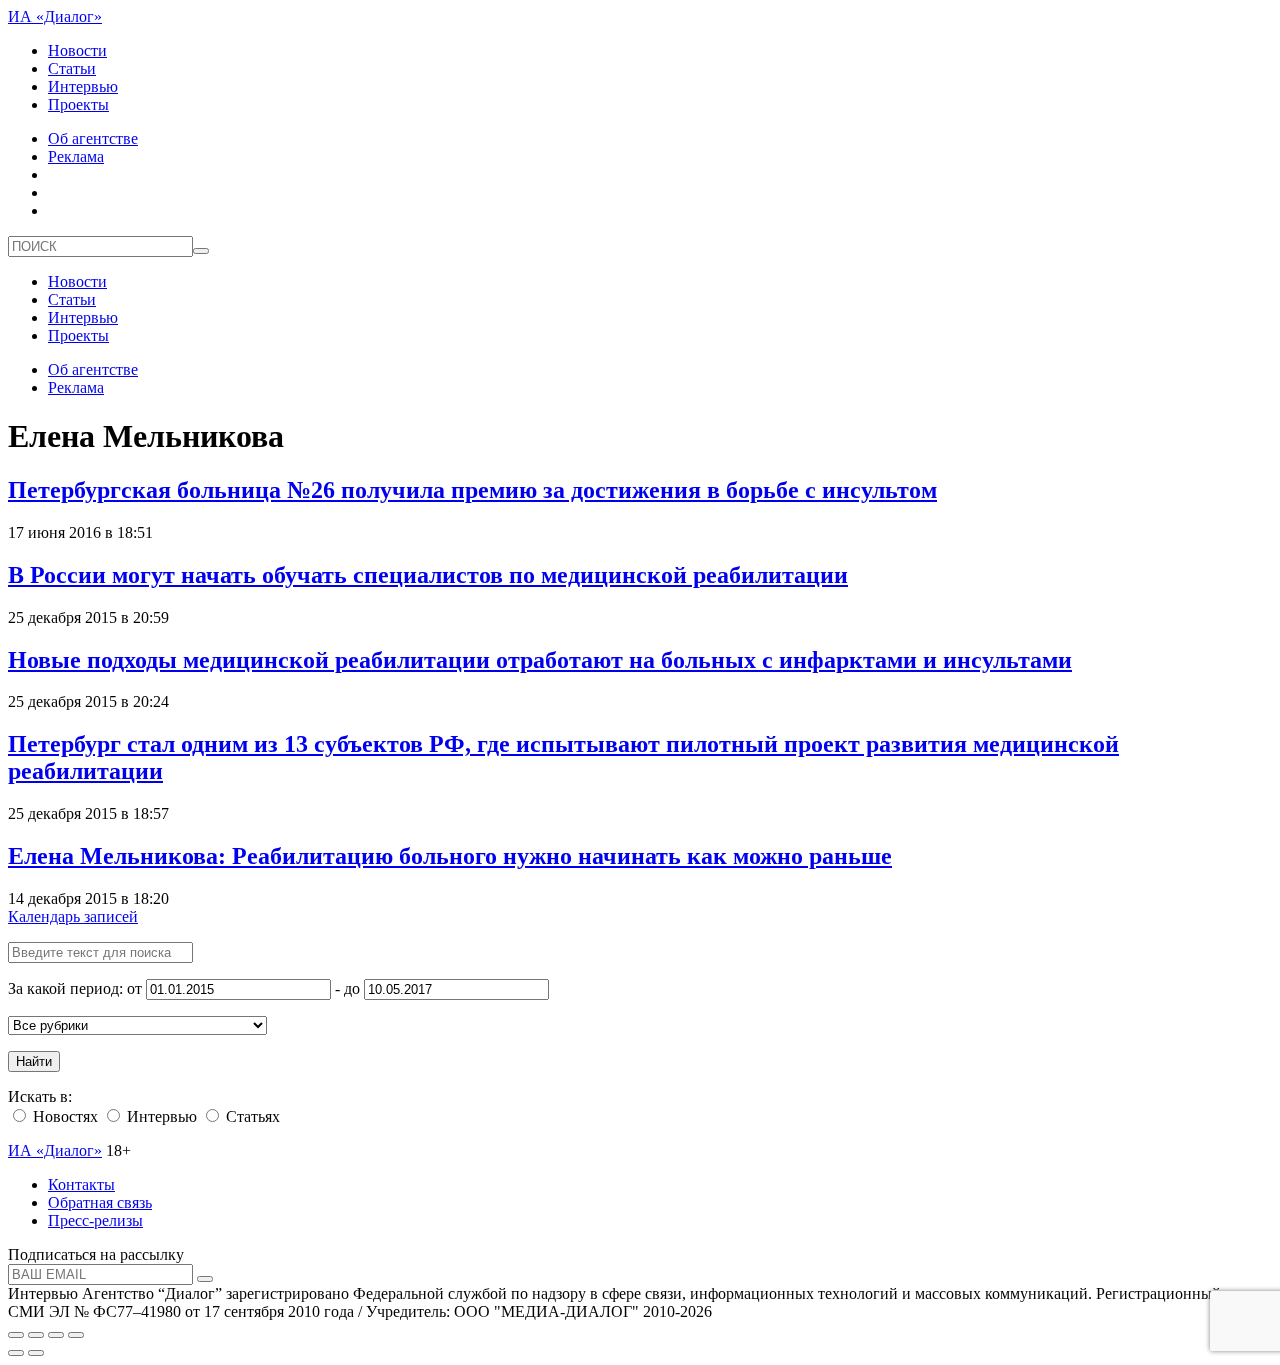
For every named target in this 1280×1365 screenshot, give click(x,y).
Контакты (81, 1184)
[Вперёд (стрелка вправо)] (36, 1353)
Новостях (63, 1116)
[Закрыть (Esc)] (16, 1335)
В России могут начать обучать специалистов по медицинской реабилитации (428, 575)
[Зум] (76, 1335)
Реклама (76, 156)
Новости (77, 50)
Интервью (83, 86)
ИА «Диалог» (55, 16)
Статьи (72, 68)
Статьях (251, 1116)
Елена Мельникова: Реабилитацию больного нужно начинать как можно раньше (450, 856)
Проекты (78, 104)
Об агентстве (93, 138)
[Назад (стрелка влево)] (16, 1353)
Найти (34, 1061)
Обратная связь (100, 1202)
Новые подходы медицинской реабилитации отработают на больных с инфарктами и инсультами (540, 660)
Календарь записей (73, 916)
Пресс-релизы (95, 1220)
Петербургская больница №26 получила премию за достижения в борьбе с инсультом (472, 490)
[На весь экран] (56, 1335)
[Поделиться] (36, 1335)
